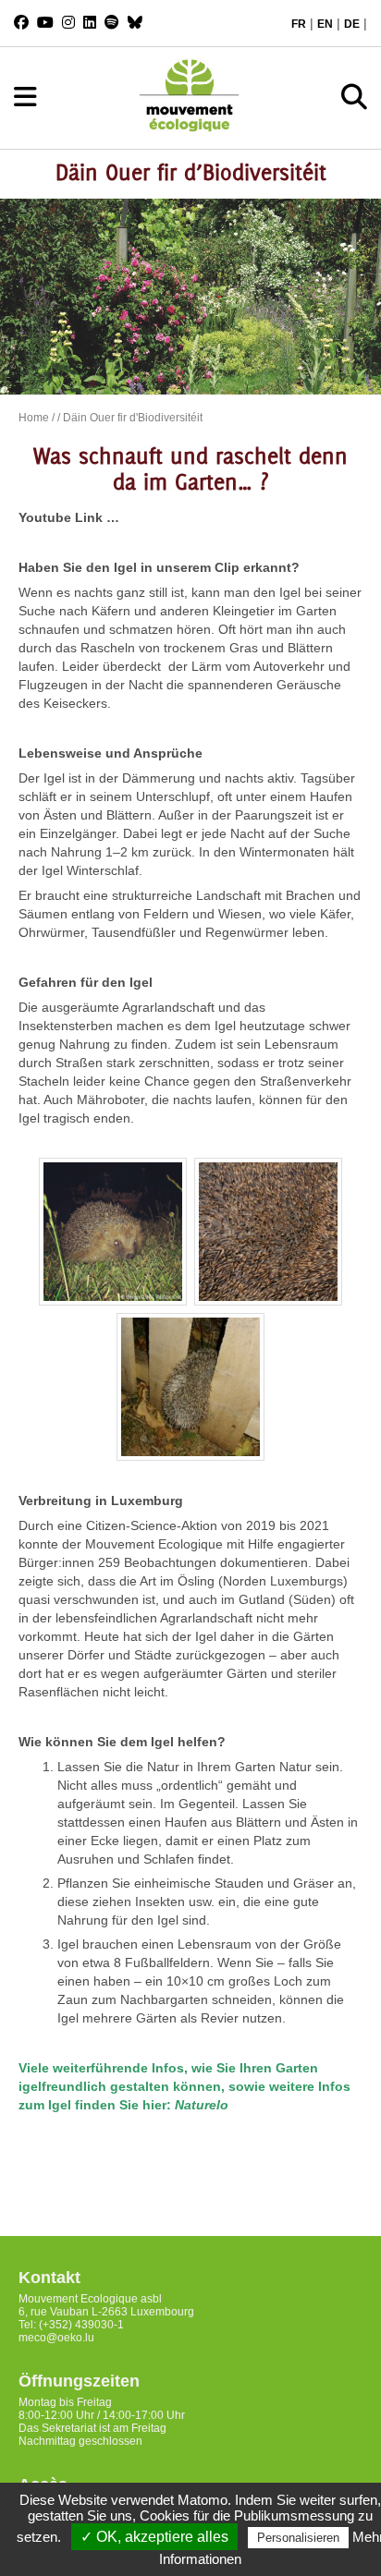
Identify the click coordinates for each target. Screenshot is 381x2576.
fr (299, 24)
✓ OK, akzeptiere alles (154, 2537)
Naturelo (202, 2105)
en (325, 24)
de (352, 24)
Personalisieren (298, 2538)
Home (34, 418)
